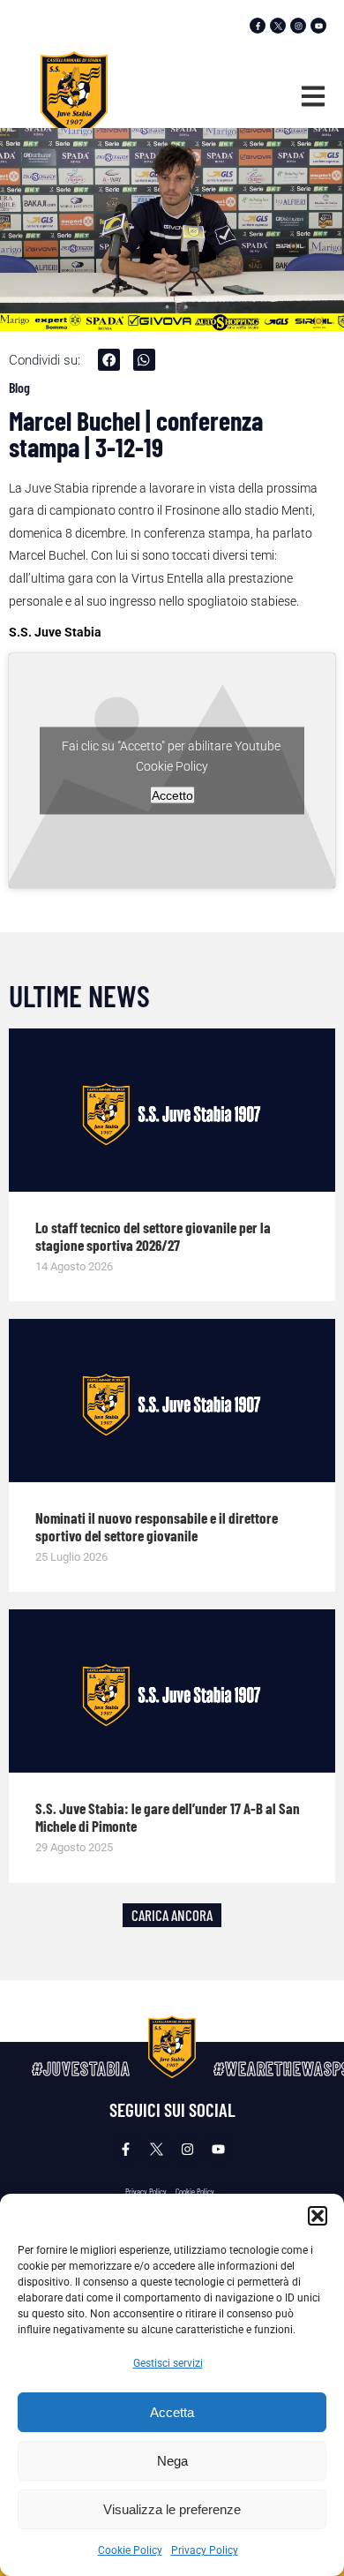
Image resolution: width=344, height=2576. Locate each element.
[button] (318, 2216)
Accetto (172, 795)
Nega (172, 2461)
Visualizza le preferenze (172, 2509)
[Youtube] (318, 26)
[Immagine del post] (172, 1110)
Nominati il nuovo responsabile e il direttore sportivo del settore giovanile (157, 1526)
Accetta (172, 2412)
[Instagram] (298, 26)
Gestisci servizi (168, 2363)
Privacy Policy (205, 2550)
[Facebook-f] (258, 26)
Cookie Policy (130, 2550)
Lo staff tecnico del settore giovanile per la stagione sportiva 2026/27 (153, 1236)
